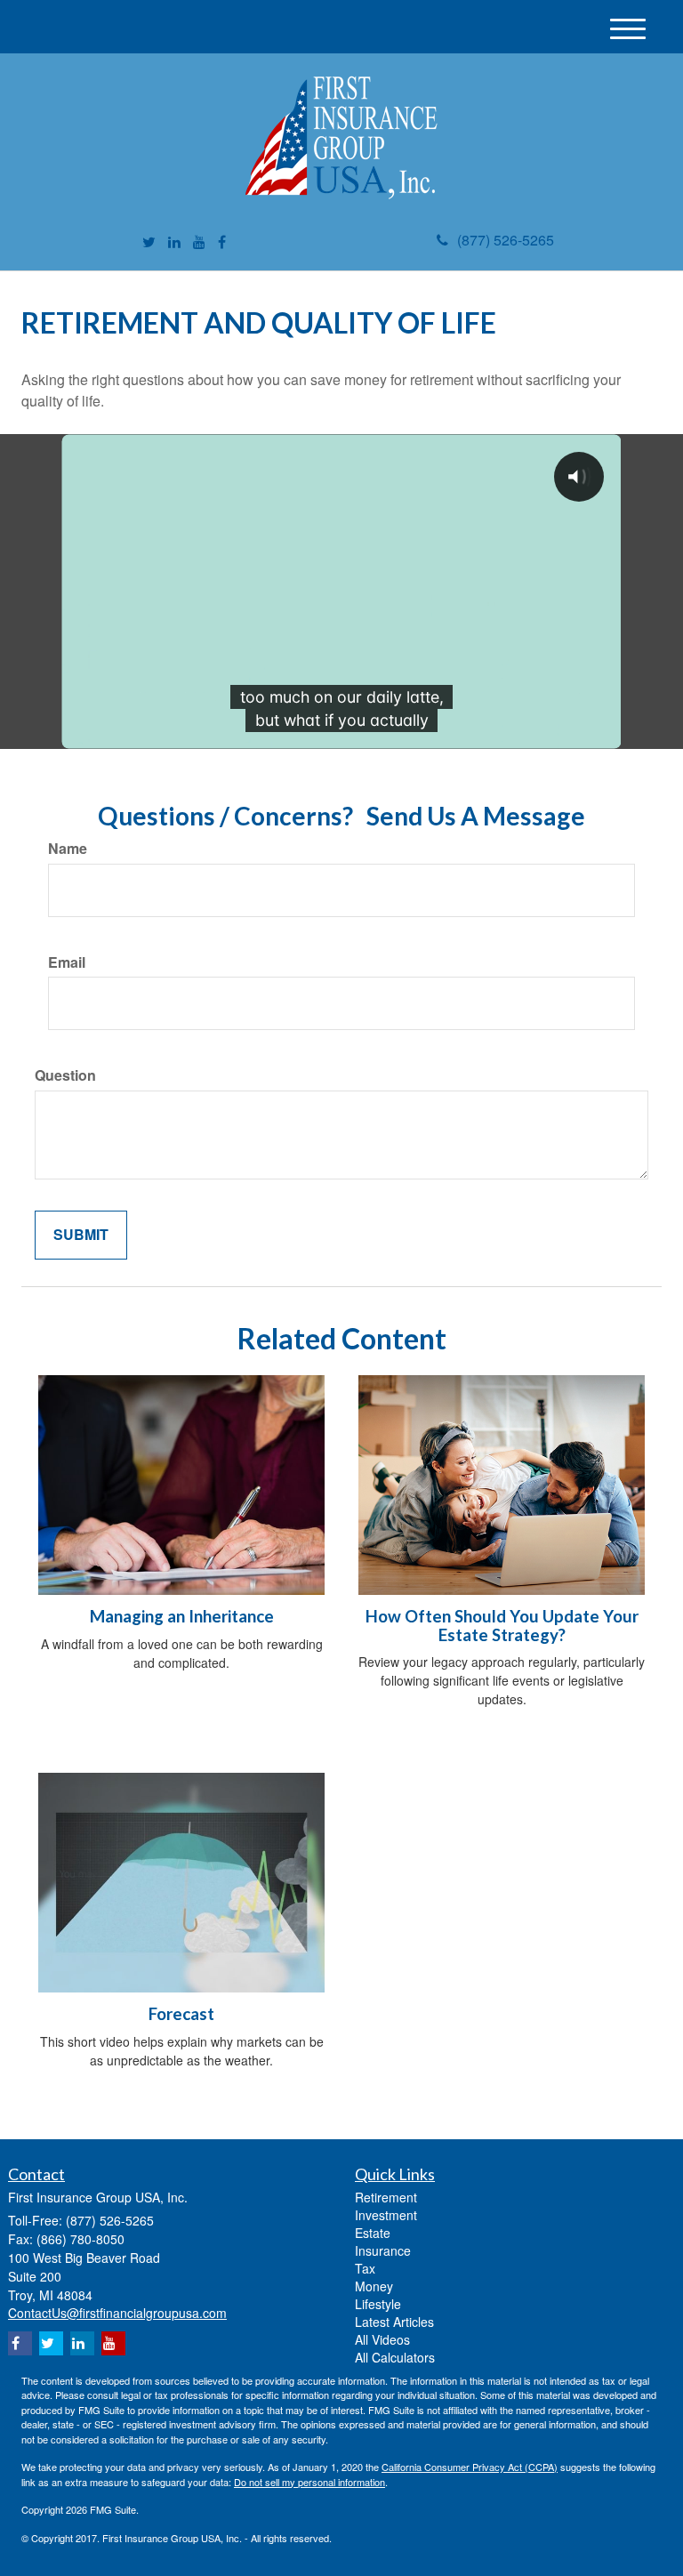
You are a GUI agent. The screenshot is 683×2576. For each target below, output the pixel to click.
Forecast (181, 2014)
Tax (365, 2268)
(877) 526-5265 (506, 240)
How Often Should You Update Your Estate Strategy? (502, 1626)
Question (65, 1075)
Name (68, 849)
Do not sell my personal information (309, 2482)
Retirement (386, 2197)
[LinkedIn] (174, 242)
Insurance (383, 2250)
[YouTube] (199, 242)
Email (67, 962)
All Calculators (395, 2357)
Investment (386, 2215)
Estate (373, 2233)
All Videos (382, 2339)
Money (374, 2286)
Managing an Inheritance (182, 1616)
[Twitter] (149, 242)
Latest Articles (394, 2322)
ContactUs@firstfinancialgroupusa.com (117, 2313)
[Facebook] (222, 242)
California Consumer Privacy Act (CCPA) (470, 2467)
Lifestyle (378, 2304)
